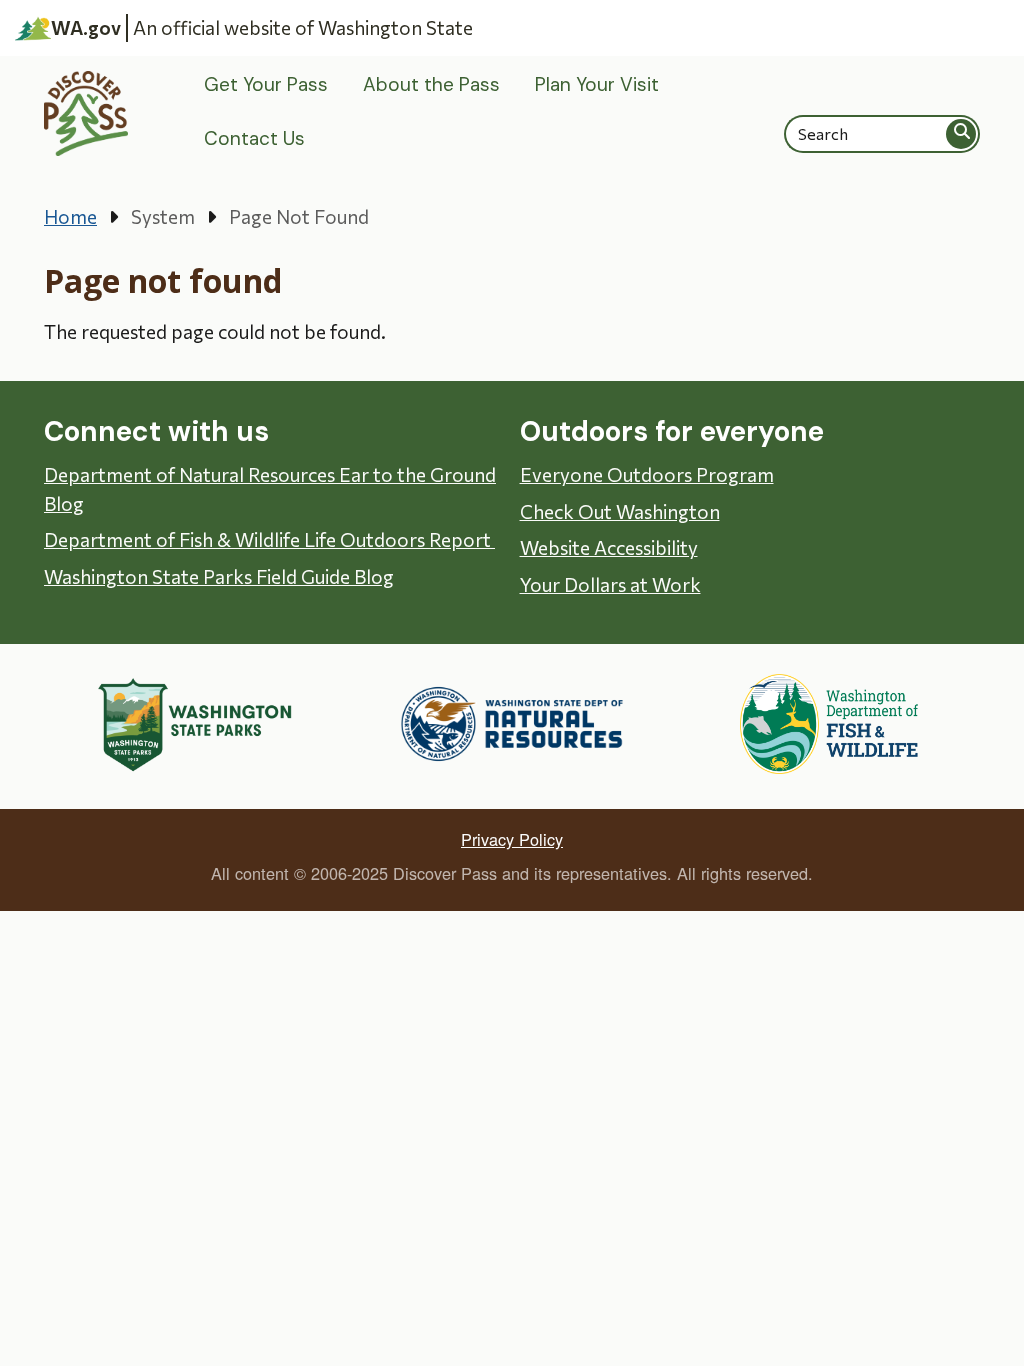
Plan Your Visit (597, 84)
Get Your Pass (266, 84)
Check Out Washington (620, 511)
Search (962, 133)
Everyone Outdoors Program (647, 474)
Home (70, 216)
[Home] (86, 113)
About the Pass (431, 84)
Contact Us (254, 138)
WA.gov (86, 27)
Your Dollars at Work (610, 584)
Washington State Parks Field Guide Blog (219, 576)
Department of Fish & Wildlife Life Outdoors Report (269, 539)
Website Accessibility (609, 547)
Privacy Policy (512, 839)
